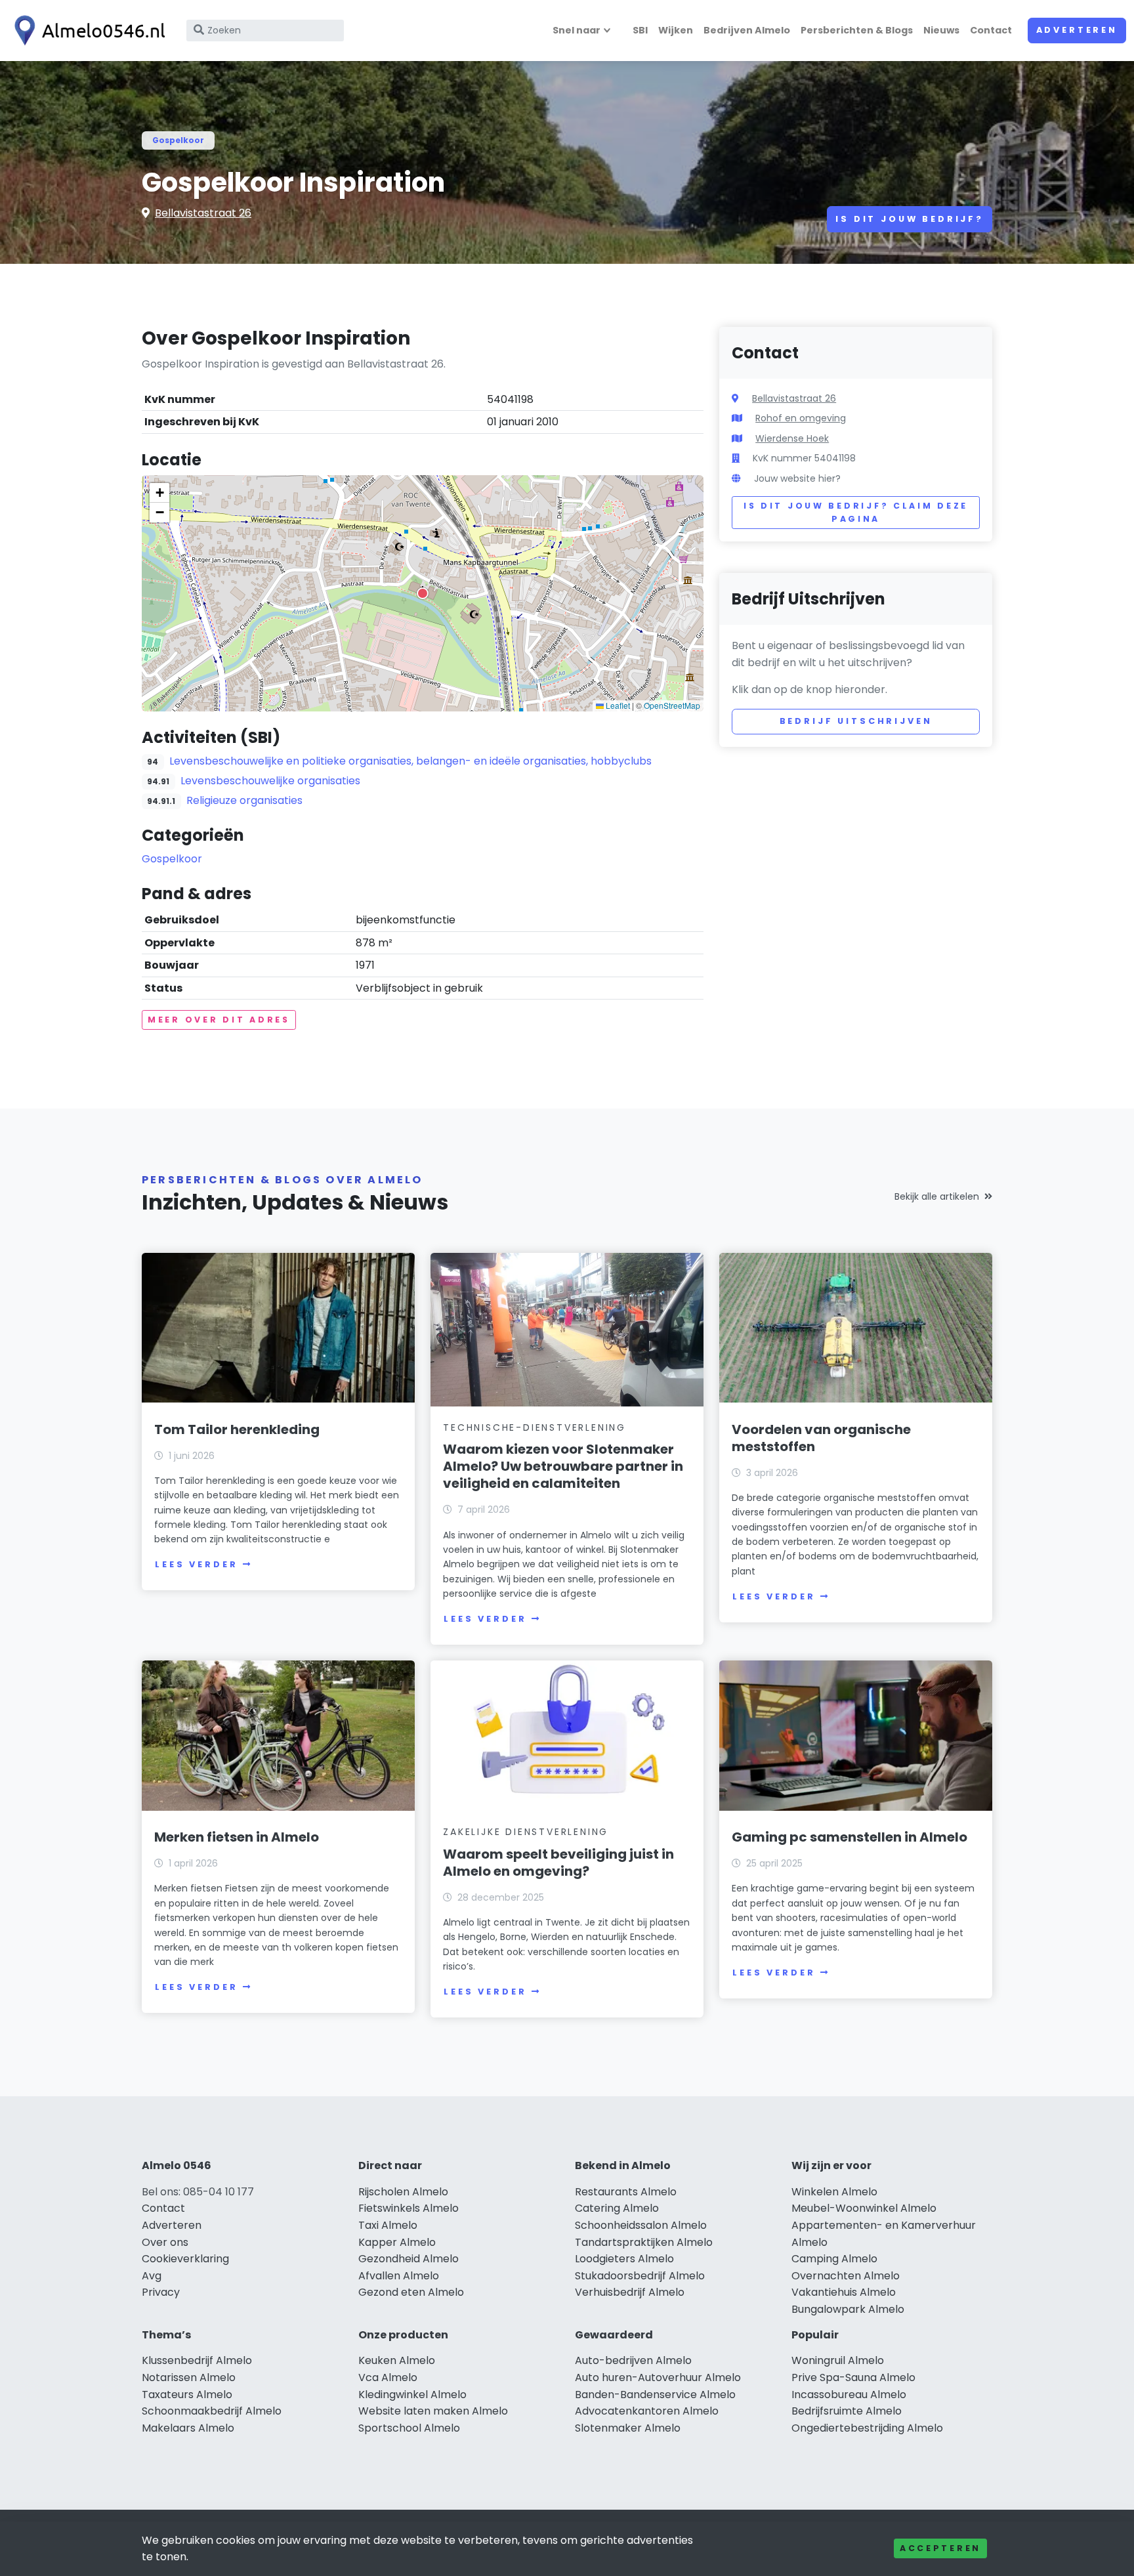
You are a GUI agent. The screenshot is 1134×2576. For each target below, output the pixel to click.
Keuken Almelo (397, 2360)
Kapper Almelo (397, 2242)
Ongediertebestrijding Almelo (867, 2428)
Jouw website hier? (797, 478)
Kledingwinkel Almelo (412, 2395)
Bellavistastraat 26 (203, 213)
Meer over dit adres (219, 1020)
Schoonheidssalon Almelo (641, 2225)
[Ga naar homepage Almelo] (87, 31)
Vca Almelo (388, 2377)
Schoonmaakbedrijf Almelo (212, 2411)
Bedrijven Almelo (747, 30)
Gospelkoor (178, 140)
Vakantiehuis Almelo (844, 2292)
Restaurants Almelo (626, 2192)
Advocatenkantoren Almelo (647, 2411)
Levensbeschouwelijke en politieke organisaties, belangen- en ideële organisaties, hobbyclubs (410, 761)
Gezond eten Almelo (411, 2292)
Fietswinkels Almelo (409, 2208)
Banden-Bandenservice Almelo (655, 2395)
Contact (991, 30)
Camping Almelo (834, 2259)
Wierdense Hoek (792, 438)
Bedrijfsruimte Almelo (847, 2411)
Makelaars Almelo (188, 2428)
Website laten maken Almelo (433, 2411)
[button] (423, 593)
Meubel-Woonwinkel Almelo (864, 2208)
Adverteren (1077, 30)
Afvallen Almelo (399, 2276)
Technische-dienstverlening (535, 1427)
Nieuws (941, 30)
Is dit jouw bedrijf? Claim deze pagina (856, 512)
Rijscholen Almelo (403, 2192)
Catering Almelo (617, 2208)
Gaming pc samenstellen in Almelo (850, 1837)
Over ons (165, 2242)
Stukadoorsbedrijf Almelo (640, 2276)
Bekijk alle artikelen (937, 1196)
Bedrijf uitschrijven (856, 721)
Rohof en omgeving (801, 418)
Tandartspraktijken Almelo (644, 2242)
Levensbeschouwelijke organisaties (270, 781)
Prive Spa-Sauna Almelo (853, 2377)
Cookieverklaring (185, 2259)
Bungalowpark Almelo (848, 2309)
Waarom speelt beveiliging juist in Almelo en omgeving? (558, 1863)
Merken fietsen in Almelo (237, 1837)
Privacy (161, 2292)
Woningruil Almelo (838, 2360)
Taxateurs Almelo (187, 2395)
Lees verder (196, 1564)
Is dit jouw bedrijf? (910, 219)
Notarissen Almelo (189, 2377)
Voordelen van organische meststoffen (821, 1438)
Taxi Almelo (388, 2225)
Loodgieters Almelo (624, 2259)
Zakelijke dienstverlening (526, 1832)
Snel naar (577, 30)
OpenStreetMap (672, 705)
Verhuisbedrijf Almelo (630, 2292)
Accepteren (940, 2548)
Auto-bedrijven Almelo (633, 2360)
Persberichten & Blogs (857, 30)
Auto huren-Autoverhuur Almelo (658, 2377)
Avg (152, 2276)
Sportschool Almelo (409, 2428)
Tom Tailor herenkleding (237, 1429)
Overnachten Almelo (846, 2276)
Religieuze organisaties (244, 800)
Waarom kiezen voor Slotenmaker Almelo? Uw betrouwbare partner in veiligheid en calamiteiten (563, 1466)
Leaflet (617, 705)
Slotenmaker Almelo (628, 2428)
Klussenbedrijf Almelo (197, 2360)
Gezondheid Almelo (409, 2259)
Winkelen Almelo (834, 2192)
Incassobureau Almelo (849, 2395)
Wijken (676, 30)
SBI (640, 30)
